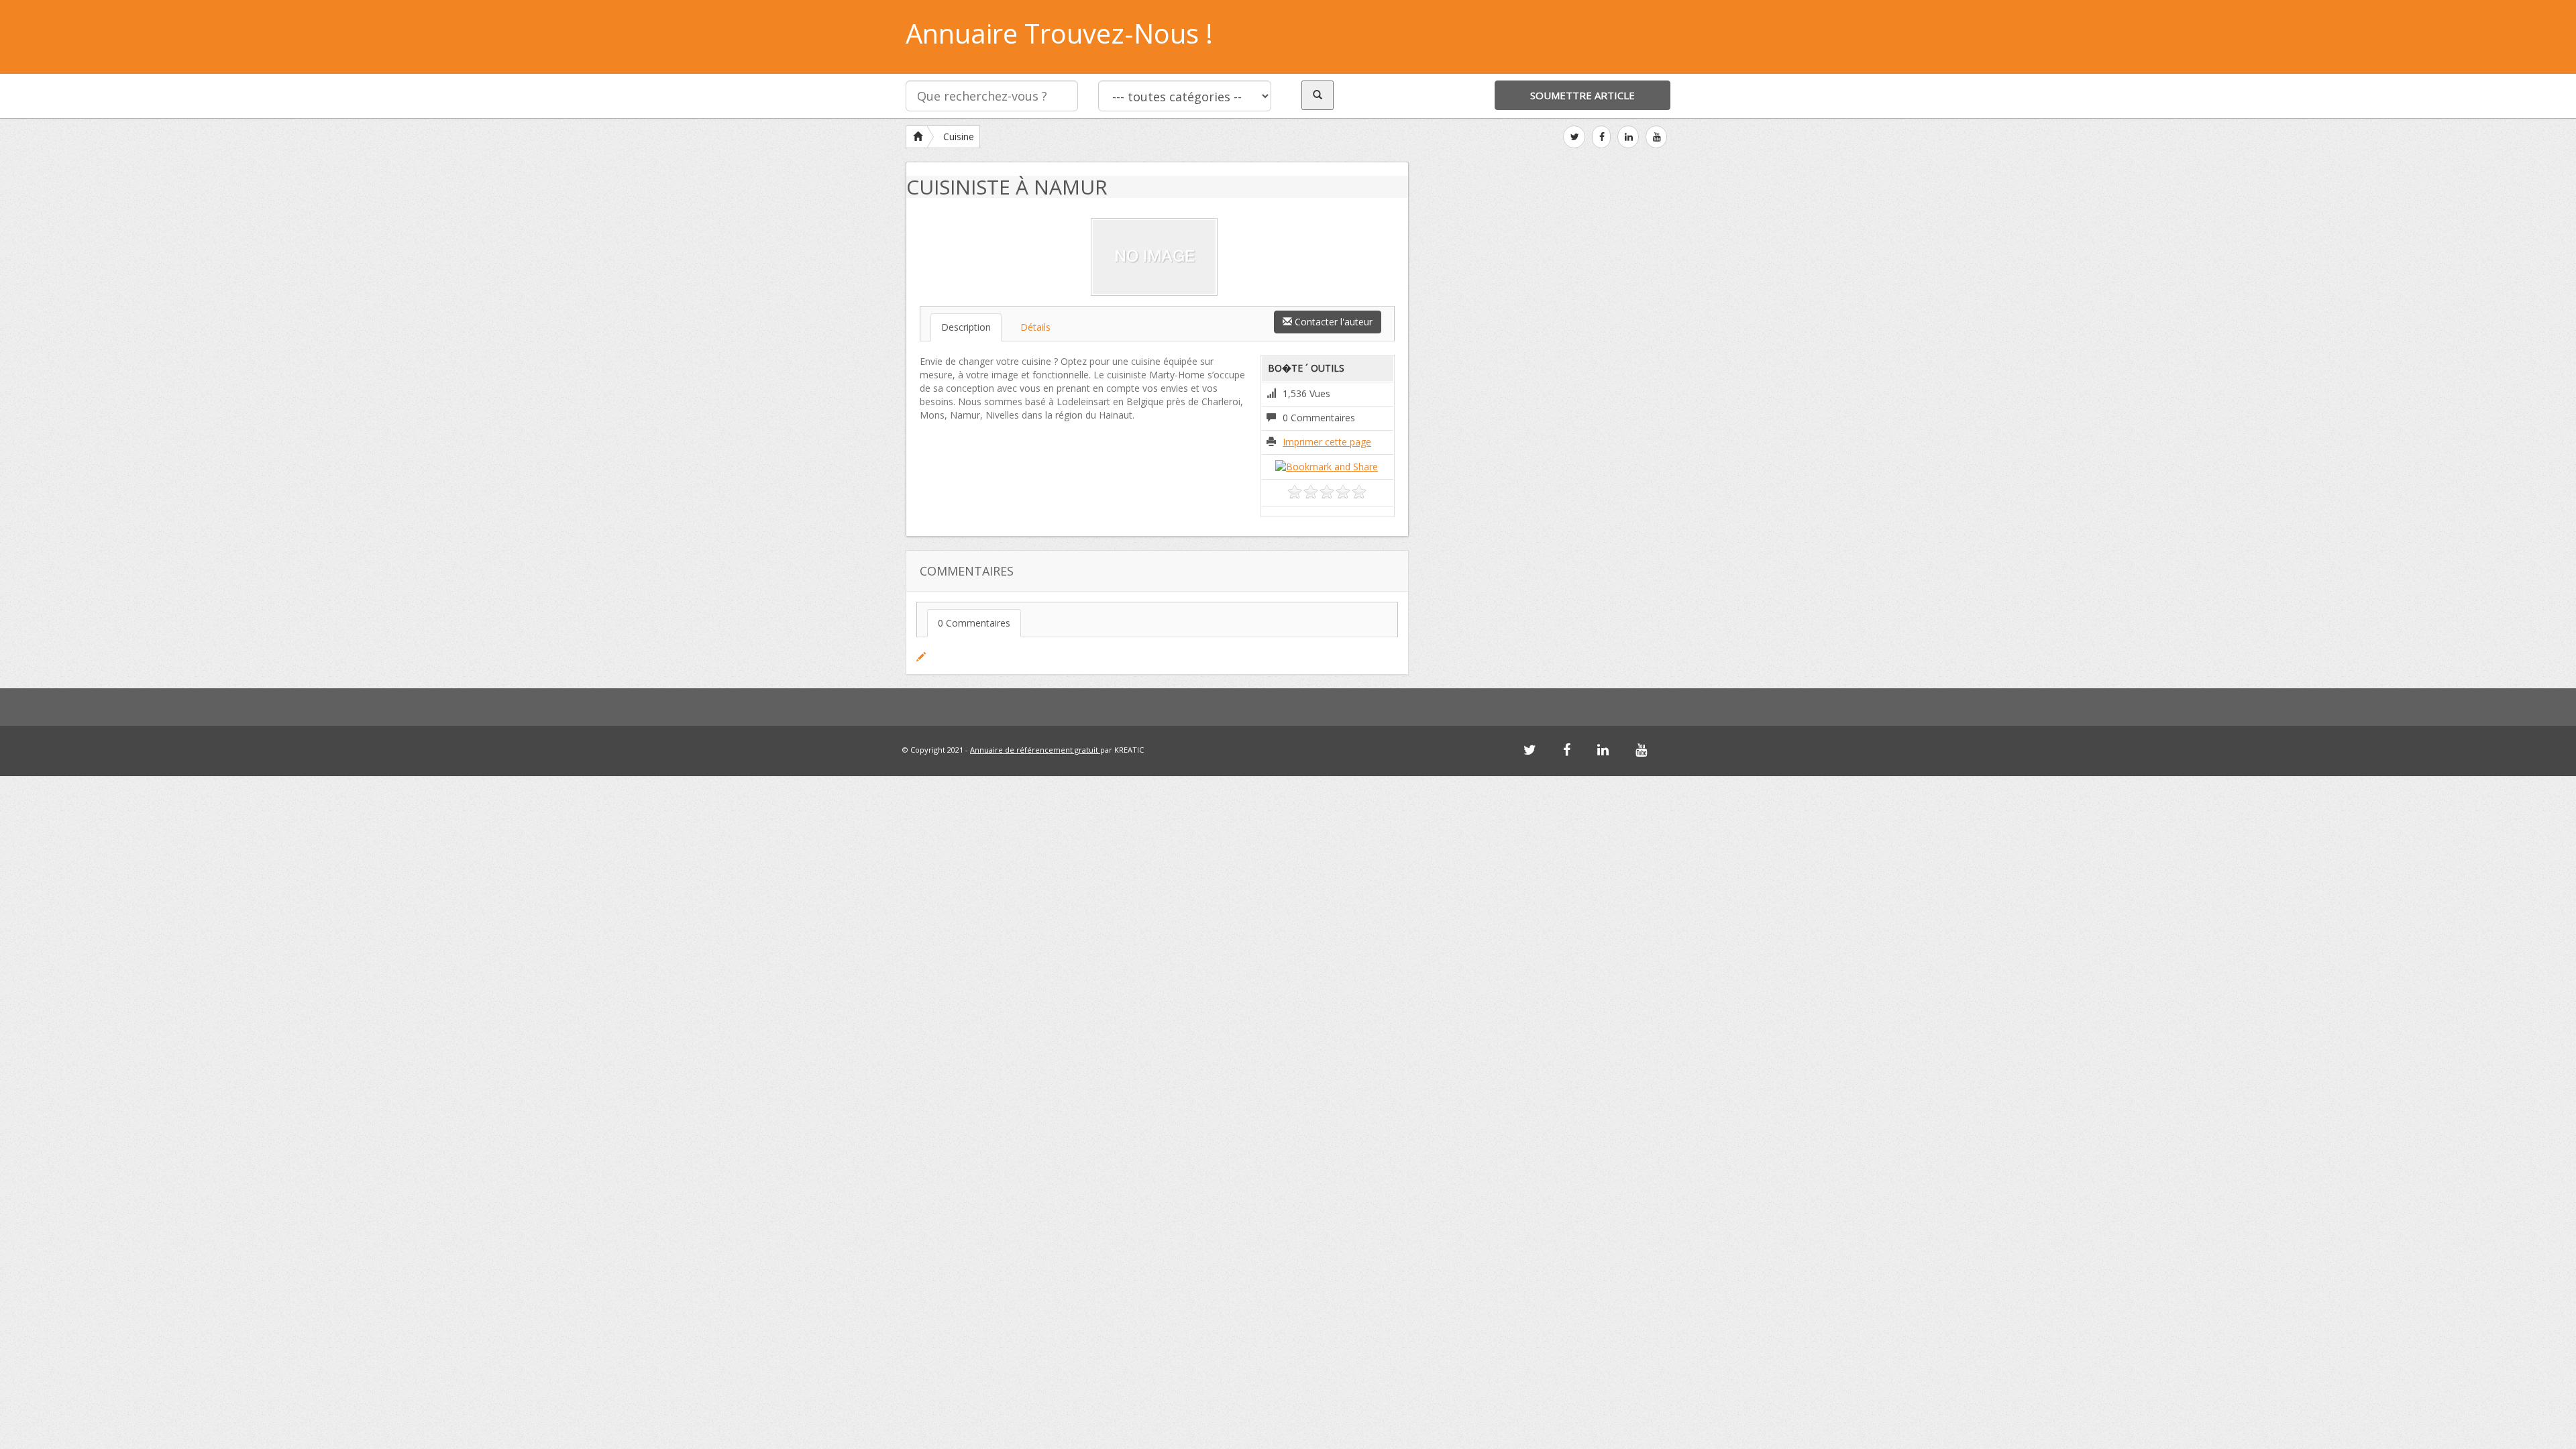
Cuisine (959, 137)
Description (966, 327)
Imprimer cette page (1327, 442)
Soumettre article (1582, 95)
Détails (1035, 327)
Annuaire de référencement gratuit (1035, 750)
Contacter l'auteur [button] (1332, 322)
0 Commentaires (974, 623)
